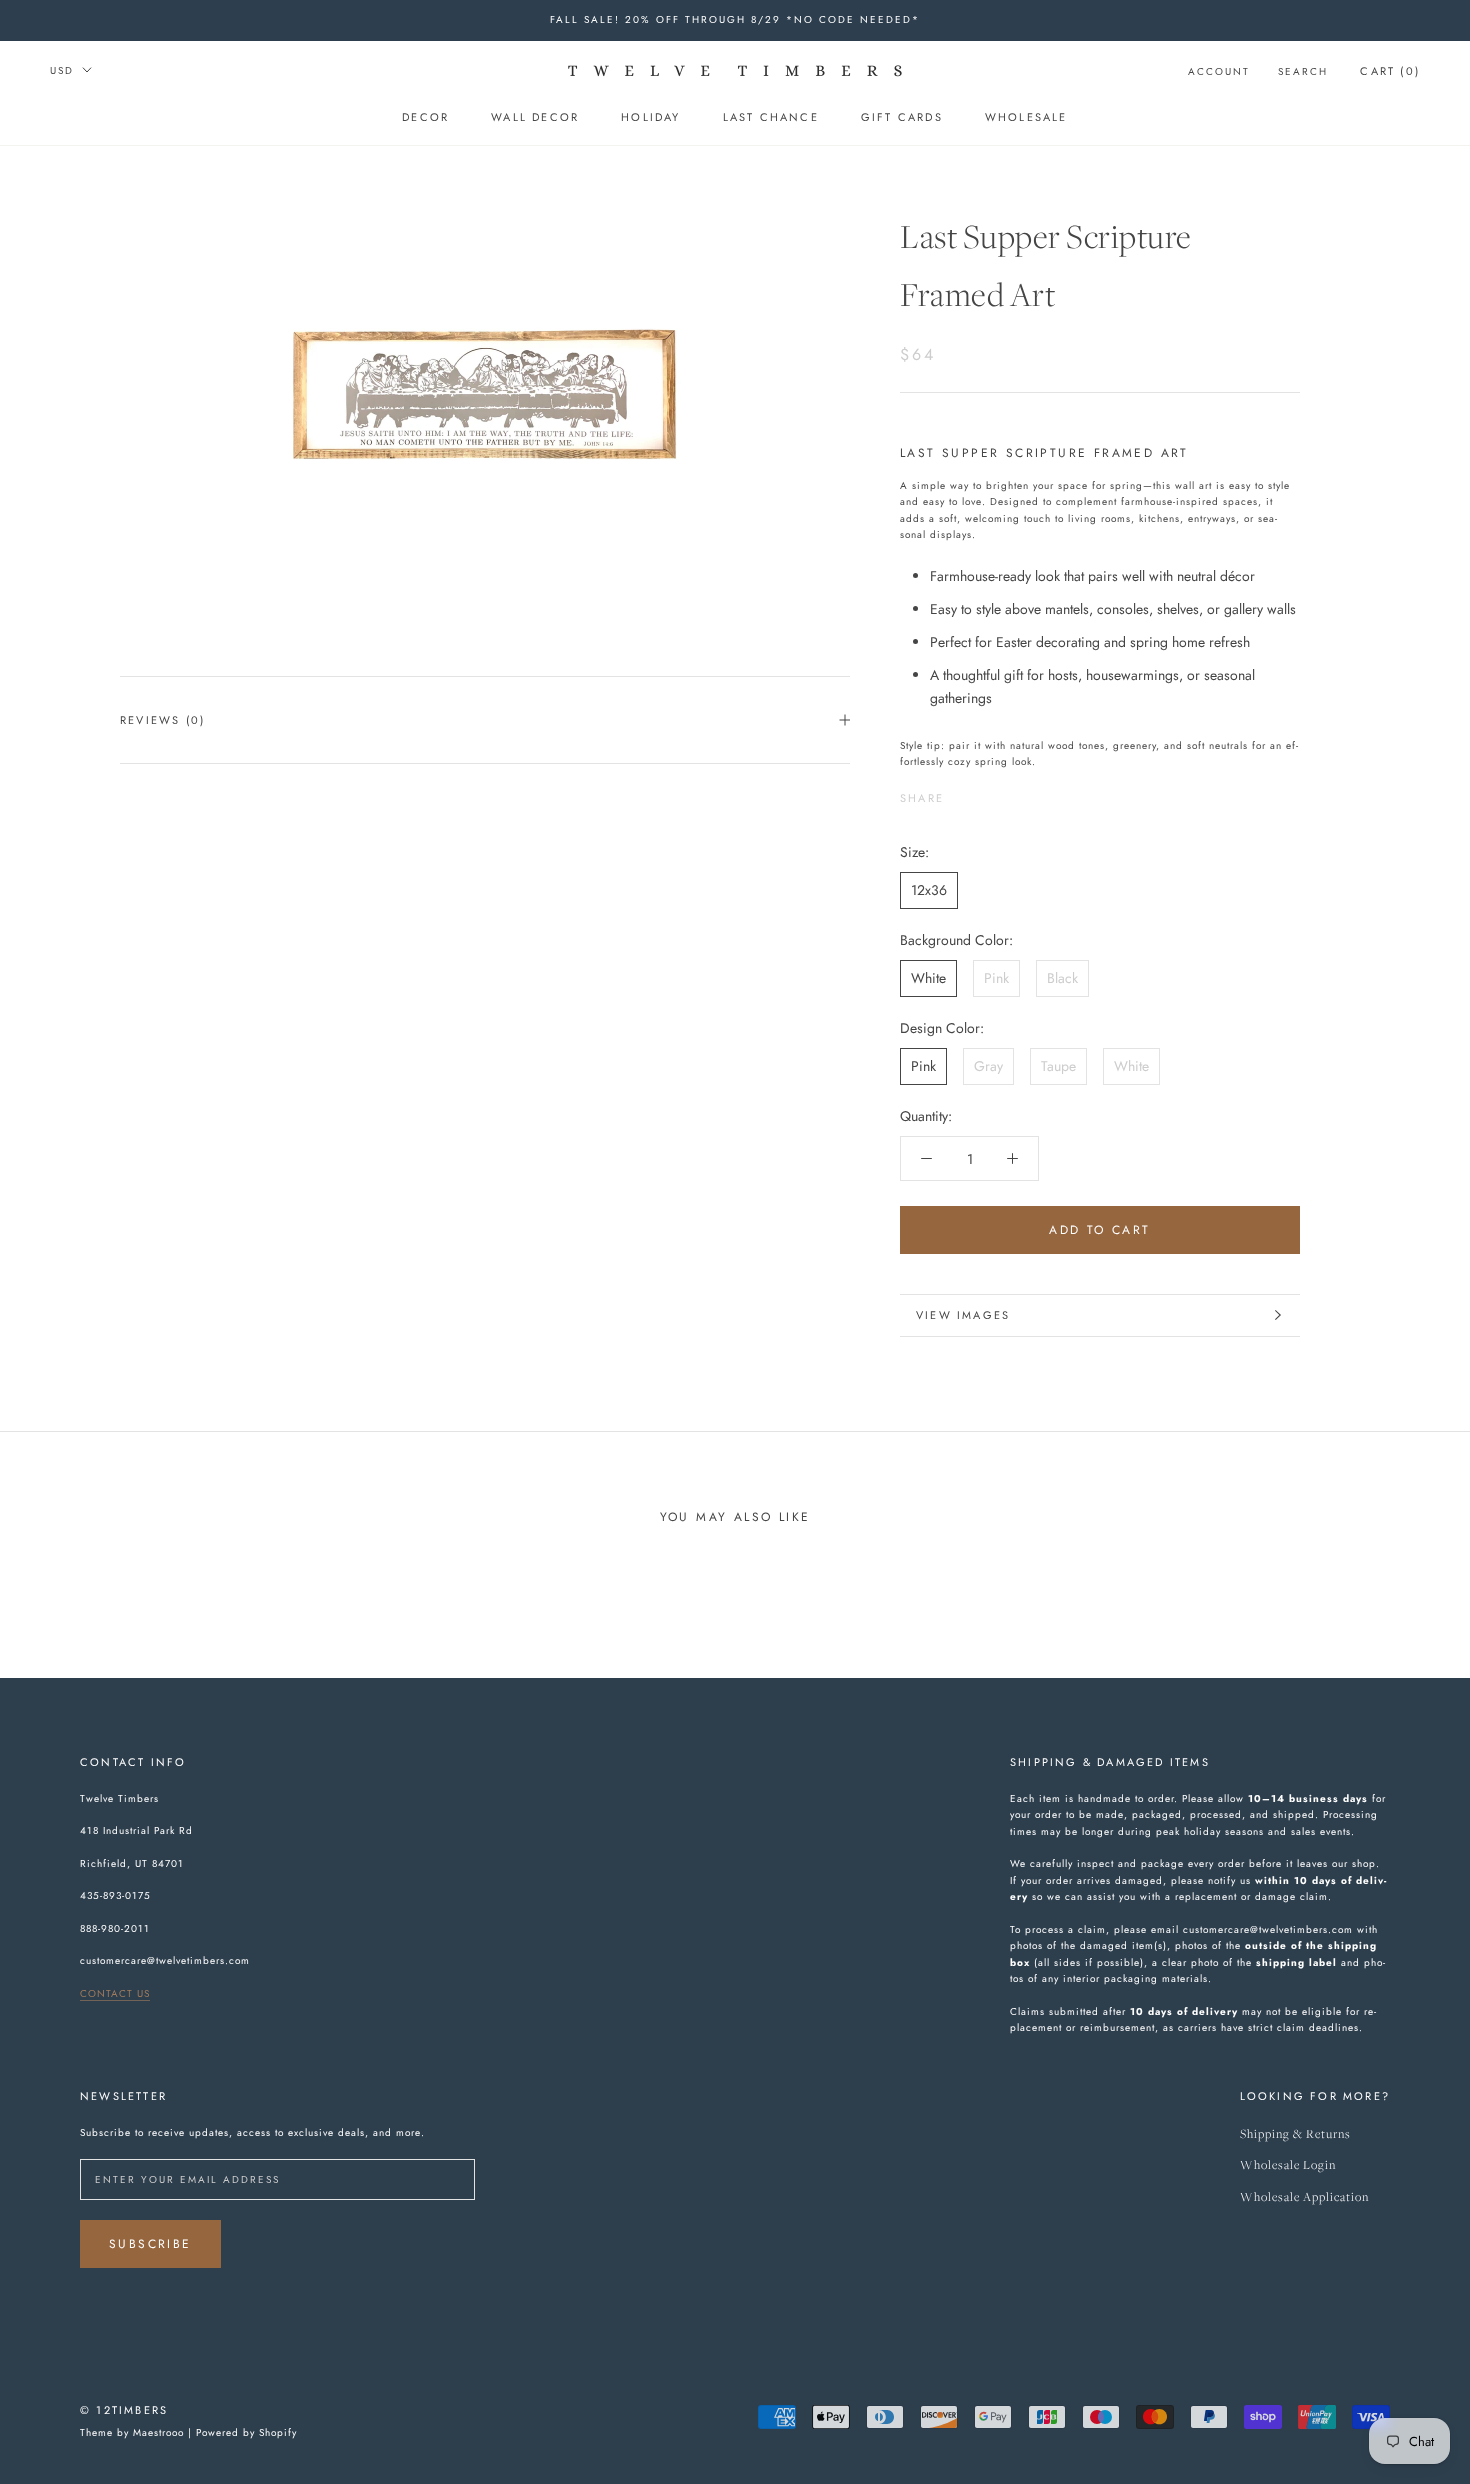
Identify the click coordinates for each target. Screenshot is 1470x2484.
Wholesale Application (1304, 2197)
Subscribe (150, 2244)
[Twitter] (989, 792)
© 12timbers (124, 2410)
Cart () (1390, 71)
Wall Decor (535, 117)
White (928, 977)
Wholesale (1026, 117)
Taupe (1058, 1066)
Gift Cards (902, 117)
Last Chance (771, 117)
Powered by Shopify (246, 2432)
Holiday (650, 117)
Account (1219, 71)
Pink (996, 977)
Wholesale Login (1288, 2165)
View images (963, 1315)
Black (1062, 977)
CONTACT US (115, 1993)
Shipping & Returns (1295, 2134)
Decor (425, 117)
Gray (988, 1066)
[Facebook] (963, 792)
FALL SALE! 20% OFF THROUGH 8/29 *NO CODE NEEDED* (735, 19)
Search (1303, 71)
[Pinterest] (1015, 792)
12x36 (929, 889)
